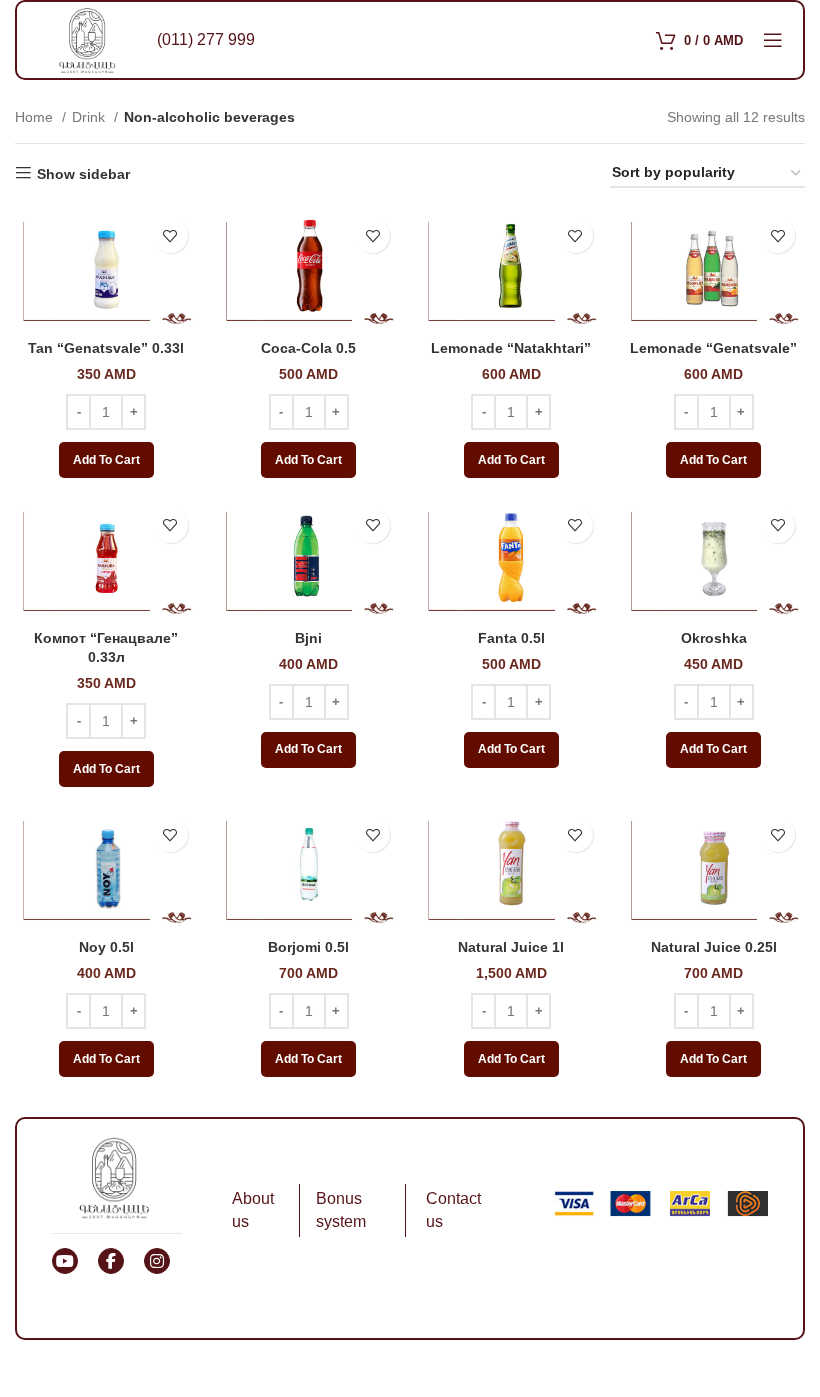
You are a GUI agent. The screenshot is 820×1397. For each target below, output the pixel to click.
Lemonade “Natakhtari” (511, 348)
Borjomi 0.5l (308, 947)
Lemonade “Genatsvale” (713, 348)
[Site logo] (87, 39)
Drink (90, 117)
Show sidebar (83, 174)
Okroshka (714, 638)
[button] (106, 460)
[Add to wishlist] (170, 235)
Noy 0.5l (106, 947)
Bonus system (341, 1209)
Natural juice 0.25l (714, 947)
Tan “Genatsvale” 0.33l (106, 348)
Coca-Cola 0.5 (308, 348)
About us (253, 1209)
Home (36, 117)
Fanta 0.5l (511, 638)
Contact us (453, 1209)
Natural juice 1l (511, 947)
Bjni (308, 638)
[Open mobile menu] (773, 40)
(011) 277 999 (206, 39)
